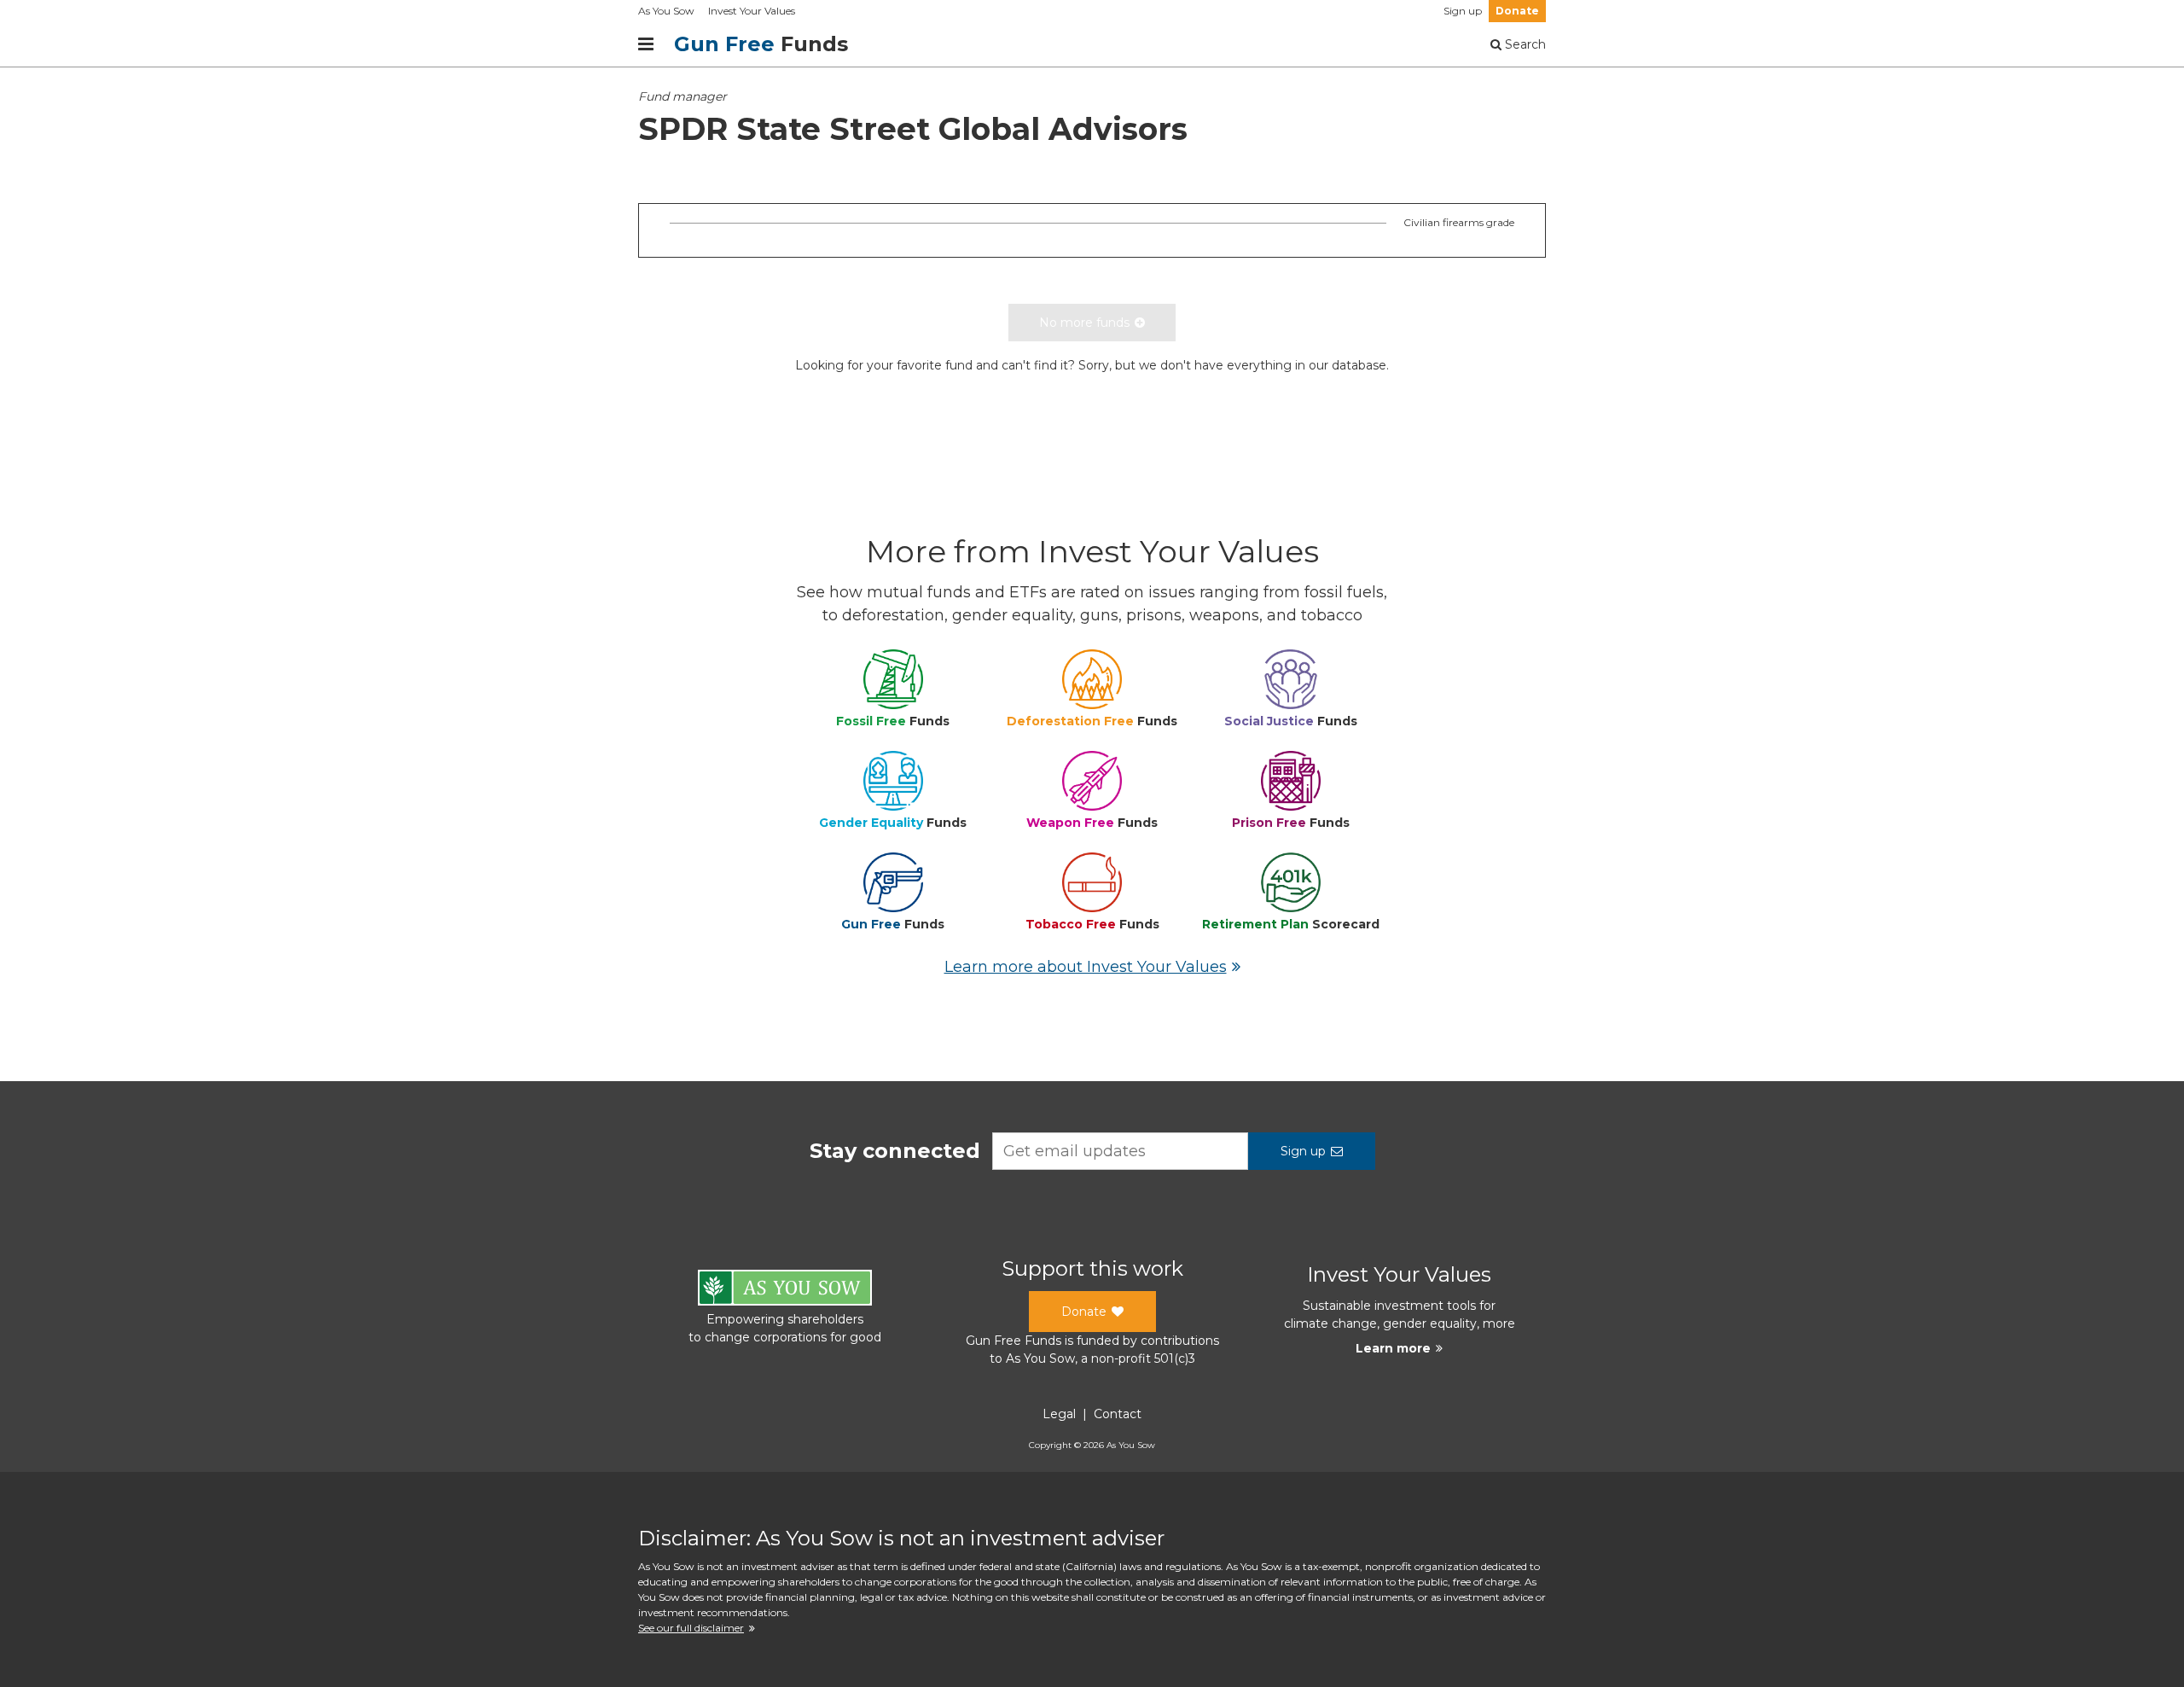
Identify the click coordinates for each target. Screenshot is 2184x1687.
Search (1524, 44)
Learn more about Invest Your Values (1086, 967)
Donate (1517, 11)
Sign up (1463, 11)
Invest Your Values (752, 11)
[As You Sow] (785, 1291)
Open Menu (646, 44)
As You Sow (666, 11)
